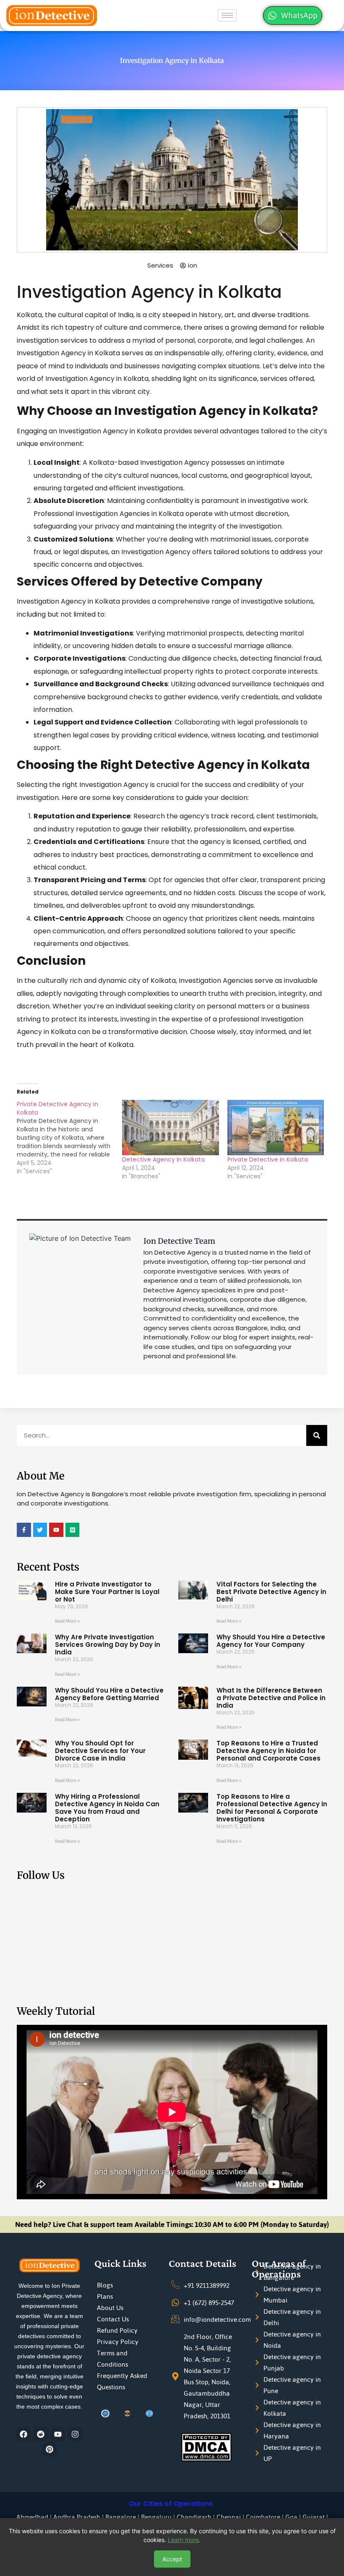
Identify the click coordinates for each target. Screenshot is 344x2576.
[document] (172, 1288)
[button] (298, 1213)
